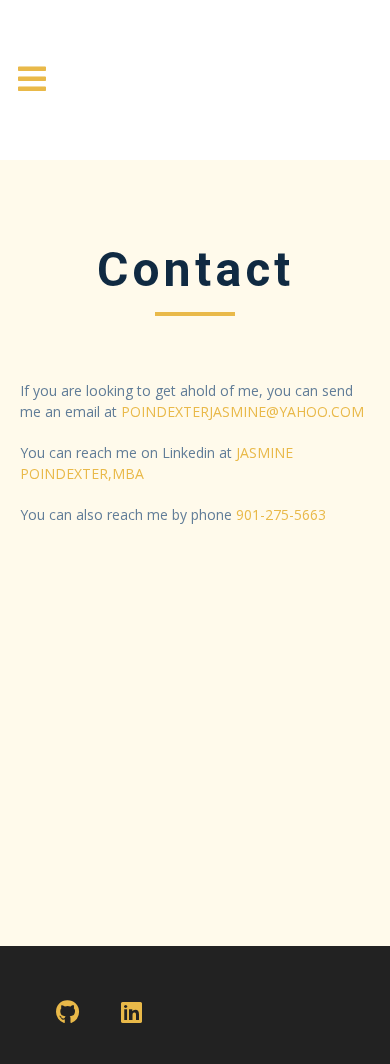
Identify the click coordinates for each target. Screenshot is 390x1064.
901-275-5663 (281, 514)
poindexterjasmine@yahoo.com (242, 411)
